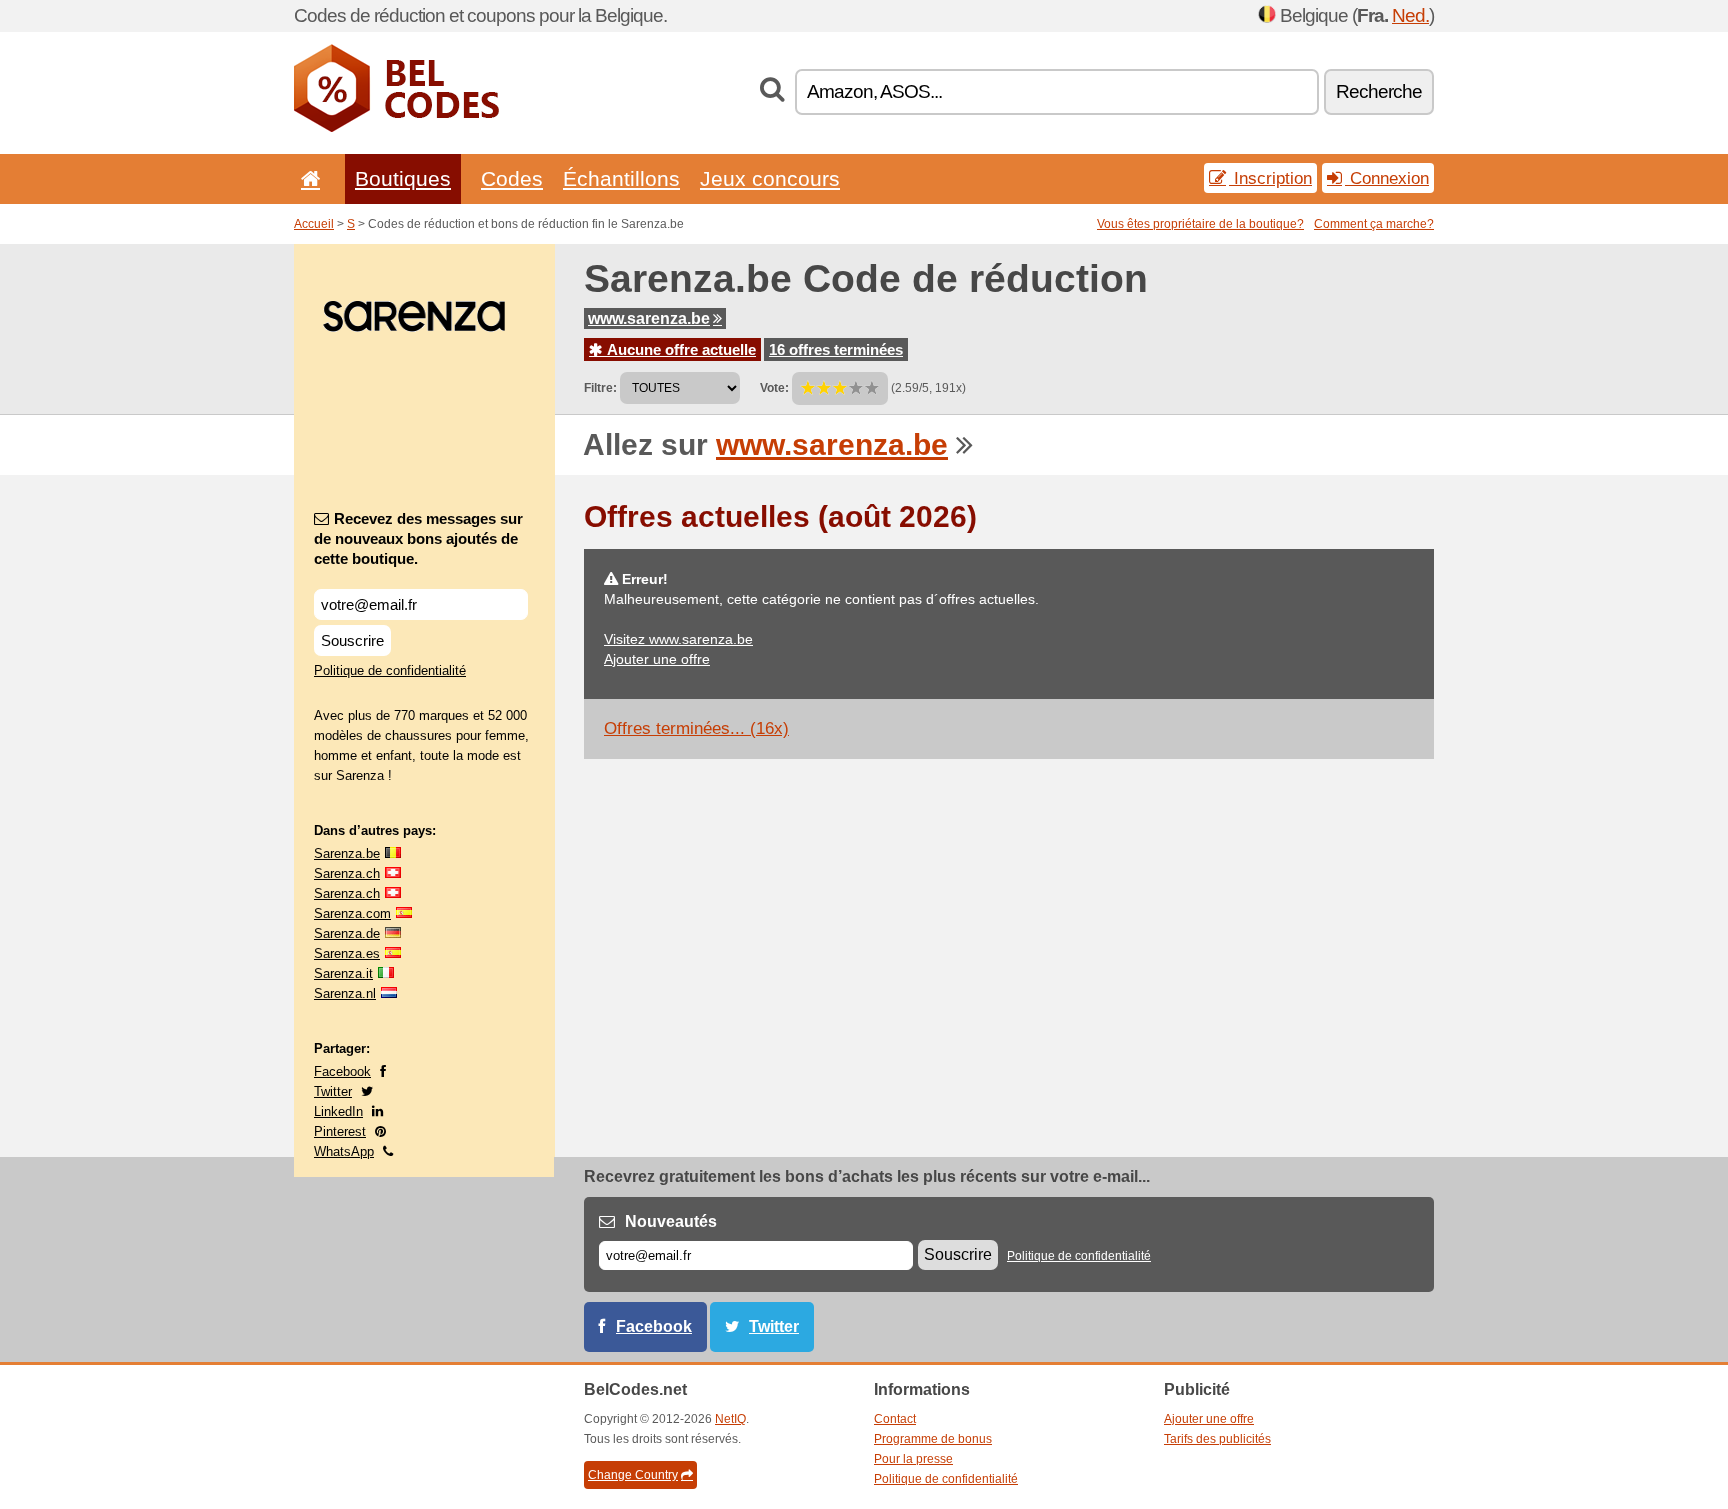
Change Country (633, 1475)
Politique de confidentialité (390, 670)
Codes (512, 178)
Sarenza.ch (347, 873)
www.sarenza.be (649, 318)
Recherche (1379, 91)
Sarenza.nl (345, 993)
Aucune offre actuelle (679, 349)
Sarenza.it (343, 973)
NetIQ (730, 1419)
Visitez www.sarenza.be (678, 639)
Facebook (342, 1071)
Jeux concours (770, 178)
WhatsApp (344, 1151)
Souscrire (352, 640)
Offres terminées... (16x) (696, 728)
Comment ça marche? (1374, 224)
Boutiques (403, 178)
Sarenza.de (347, 933)
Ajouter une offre (657, 659)
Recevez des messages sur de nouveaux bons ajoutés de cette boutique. (418, 538)
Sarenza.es (347, 953)
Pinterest (340, 1131)
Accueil (314, 224)
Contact (895, 1419)
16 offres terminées (836, 349)
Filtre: (600, 388)
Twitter (333, 1091)
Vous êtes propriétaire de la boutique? (1200, 224)
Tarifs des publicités (1217, 1439)
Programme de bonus (933, 1439)
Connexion (1387, 178)
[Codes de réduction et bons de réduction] (396, 128)
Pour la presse (913, 1459)
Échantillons (621, 178)
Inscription (1270, 178)
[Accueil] (307, 178)
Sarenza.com (352, 913)
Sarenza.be (347, 853)
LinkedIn (338, 1111)
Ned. (1410, 15)
